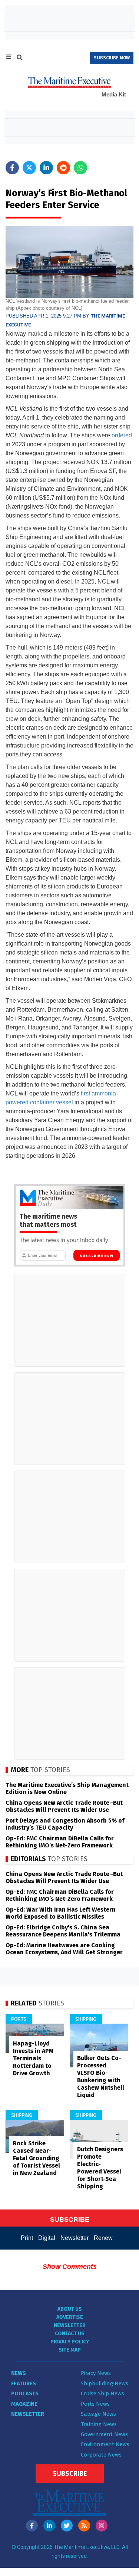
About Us (70, 2309)
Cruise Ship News (102, 2393)
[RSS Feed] (84, 2526)
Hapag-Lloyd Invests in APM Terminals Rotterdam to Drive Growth (33, 2058)
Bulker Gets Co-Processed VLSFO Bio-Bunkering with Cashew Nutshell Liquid (101, 2076)
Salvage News (98, 2414)
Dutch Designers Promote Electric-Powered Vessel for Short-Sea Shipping (100, 2168)
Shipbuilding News (105, 2383)
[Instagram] (102, 2526)
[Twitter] (67, 2526)
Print (27, 2238)
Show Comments (70, 2267)
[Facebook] (32, 2526)
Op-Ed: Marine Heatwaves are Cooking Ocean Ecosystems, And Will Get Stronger (64, 1949)
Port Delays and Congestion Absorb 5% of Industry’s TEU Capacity (65, 1824)
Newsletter (75, 2238)
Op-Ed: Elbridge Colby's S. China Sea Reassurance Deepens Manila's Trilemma (63, 1931)
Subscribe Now (97, 1256)
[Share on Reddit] (63, 168)
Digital (47, 2238)
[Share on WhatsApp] (80, 168)
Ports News (95, 2404)
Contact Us (70, 2334)
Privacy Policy (70, 2342)
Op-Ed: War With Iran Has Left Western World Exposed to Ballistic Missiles (61, 1913)
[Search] (20, 59)
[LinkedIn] (49, 2526)
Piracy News (96, 2373)
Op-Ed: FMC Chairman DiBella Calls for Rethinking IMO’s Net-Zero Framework (60, 1842)
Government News (104, 2434)
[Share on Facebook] (12, 168)
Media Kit (114, 94)
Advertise (70, 2317)
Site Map (70, 2350)
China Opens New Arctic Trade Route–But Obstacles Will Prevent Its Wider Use (64, 1806)
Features (24, 2383)
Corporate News (101, 2455)
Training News (99, 2424)
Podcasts (25, 2393)
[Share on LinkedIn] (46, 168)
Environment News (105, 2444)
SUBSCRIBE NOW (112, 58)
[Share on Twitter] (29, 168)
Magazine (24, 2404)
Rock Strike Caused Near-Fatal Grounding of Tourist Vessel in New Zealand (37, 2158)
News (19, 2373)
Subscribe (70, 2474)
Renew (103, 2238)
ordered (122, 435)
